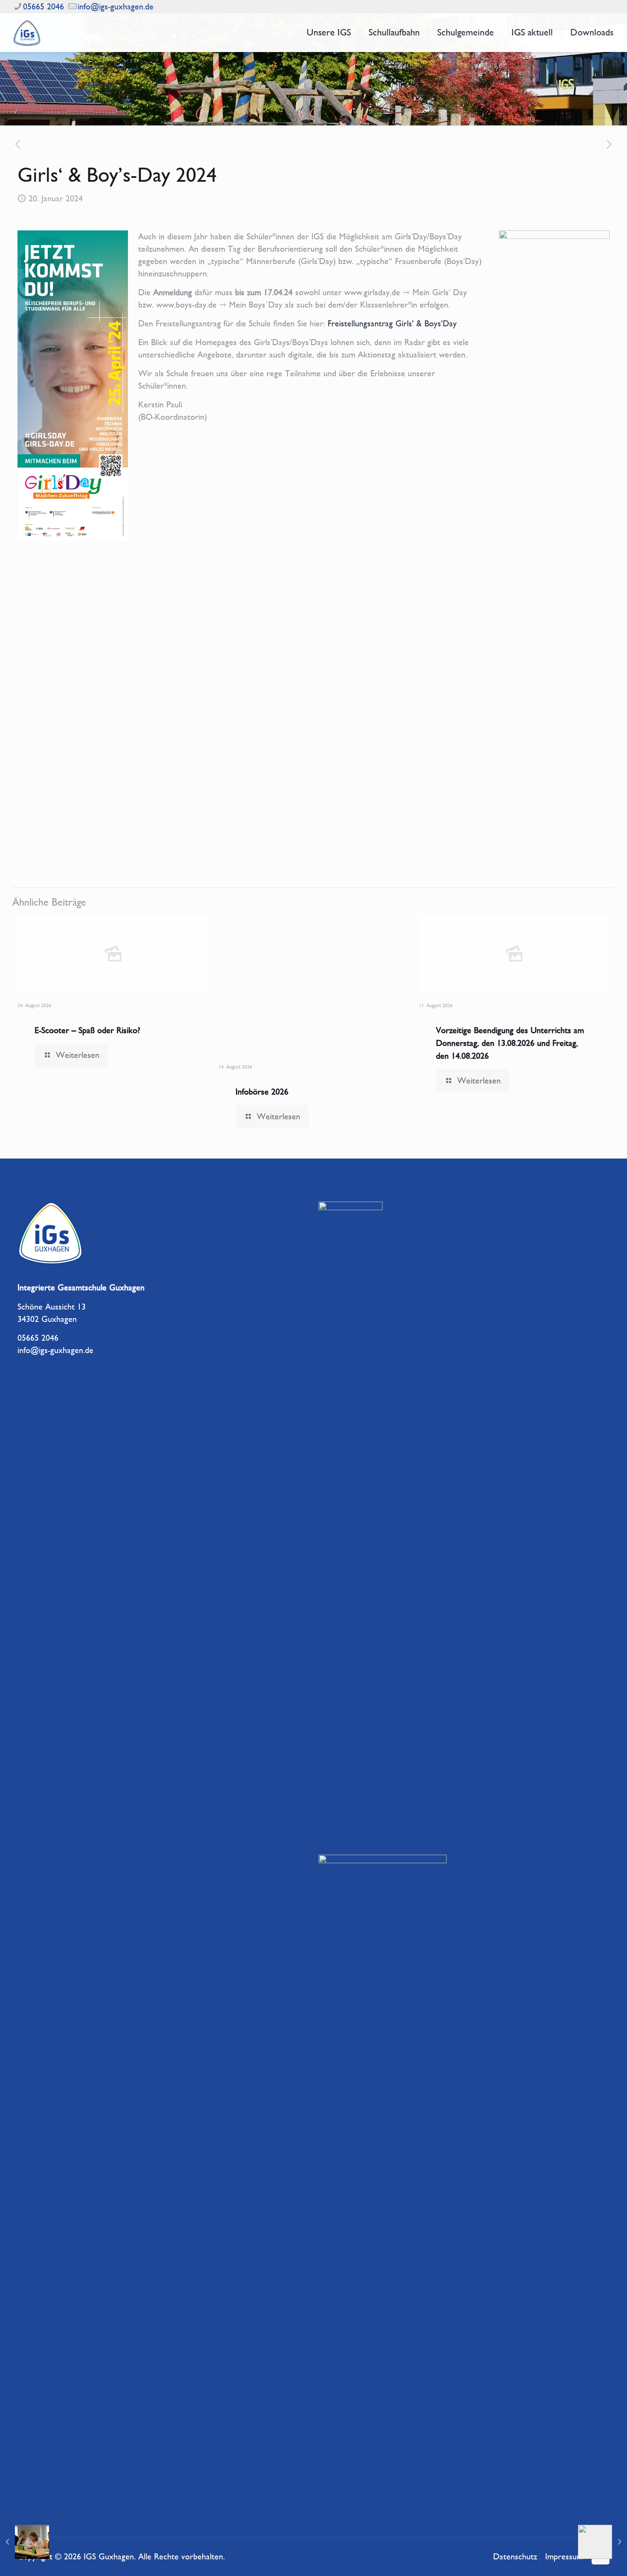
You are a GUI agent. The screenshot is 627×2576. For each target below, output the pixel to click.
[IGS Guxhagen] (27, 32)
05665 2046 (44, 7)
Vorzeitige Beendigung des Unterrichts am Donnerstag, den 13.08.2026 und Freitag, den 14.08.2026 (510, 1043)
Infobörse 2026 (262, 1092)
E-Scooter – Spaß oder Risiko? (87, 1030)
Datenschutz (515, 2557)
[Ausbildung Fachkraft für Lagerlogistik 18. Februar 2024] (602, 2542)
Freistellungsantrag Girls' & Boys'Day (392, 324)
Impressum (564, 2557)
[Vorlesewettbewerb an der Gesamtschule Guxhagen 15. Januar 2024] (25, 2542)
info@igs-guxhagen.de (116, 7)
